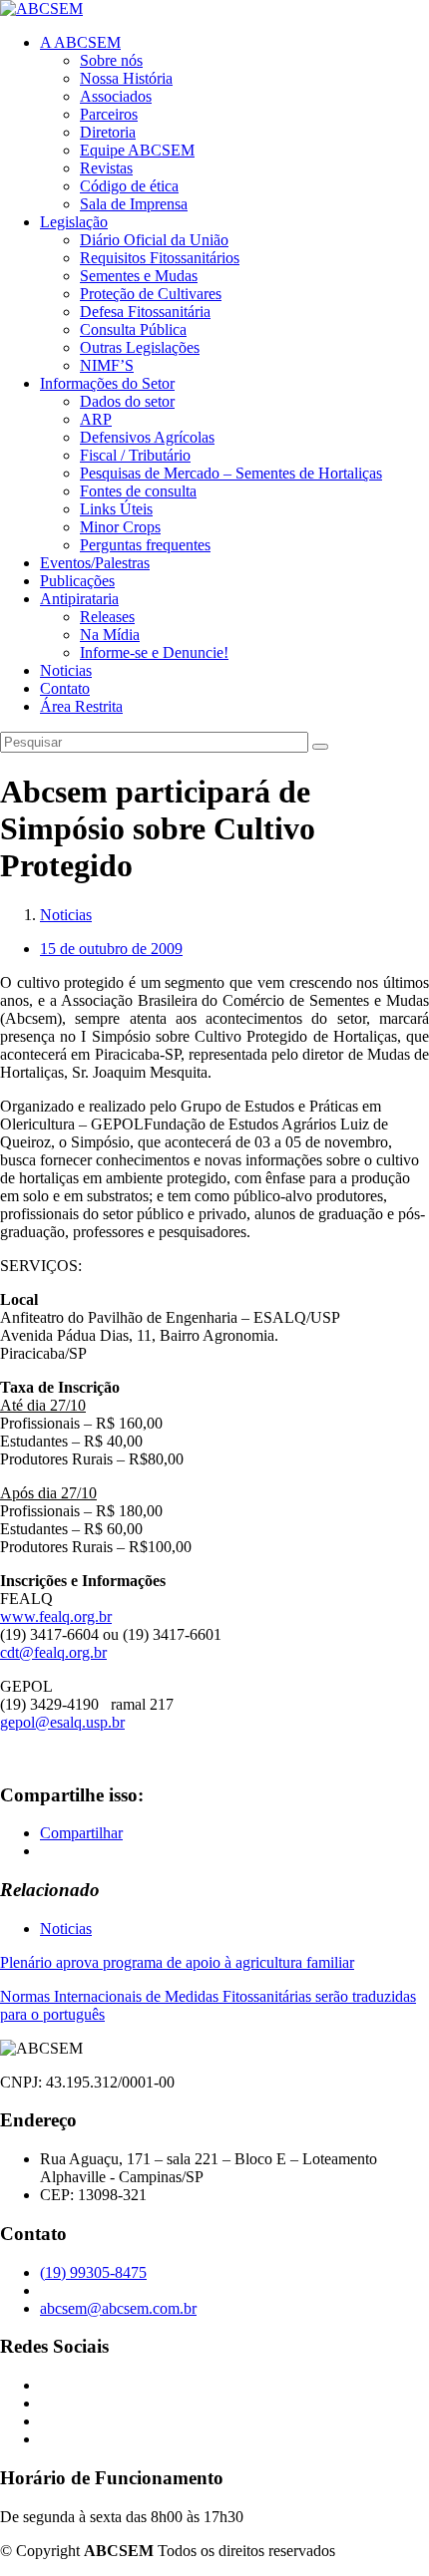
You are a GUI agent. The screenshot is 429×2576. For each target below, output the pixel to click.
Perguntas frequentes (145, 545)
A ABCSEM (80, 42)
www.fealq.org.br (56, 1616)
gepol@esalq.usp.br (62, 1722)
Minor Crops (120, 527)
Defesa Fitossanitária (145, 312)
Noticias (66, 670)
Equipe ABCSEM (137, 150)
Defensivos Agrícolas (147, 437)
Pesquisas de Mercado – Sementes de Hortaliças (231, 473)
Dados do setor (127, 401)
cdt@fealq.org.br (53, 1652)
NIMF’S (107, 365)
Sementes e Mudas (139, 276)
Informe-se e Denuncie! (154, 652)
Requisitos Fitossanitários (160, 258)
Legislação (74, 222)
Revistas (106, 168)
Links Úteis (116, 509)
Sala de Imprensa (134, 204)
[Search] (320, 747)
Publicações (77, 581)
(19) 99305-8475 (93, 2272)
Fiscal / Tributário (135, 455)
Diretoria (108, 132)
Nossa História (126, 78)
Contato (65, 688)
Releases (107, 617)
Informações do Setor (107, 383)
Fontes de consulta (138, 491)
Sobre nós (111, 60)
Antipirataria (79, 599)
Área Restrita (81, 706)
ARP (96, 419)
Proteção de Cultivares (151, 294)
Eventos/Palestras (95, 563)
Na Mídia (110, 635)
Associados (116, 96)
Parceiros (109, 114)
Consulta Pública (133, 329)
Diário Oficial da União (154, 240)
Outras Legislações (140, 347)
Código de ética (129, 186)
